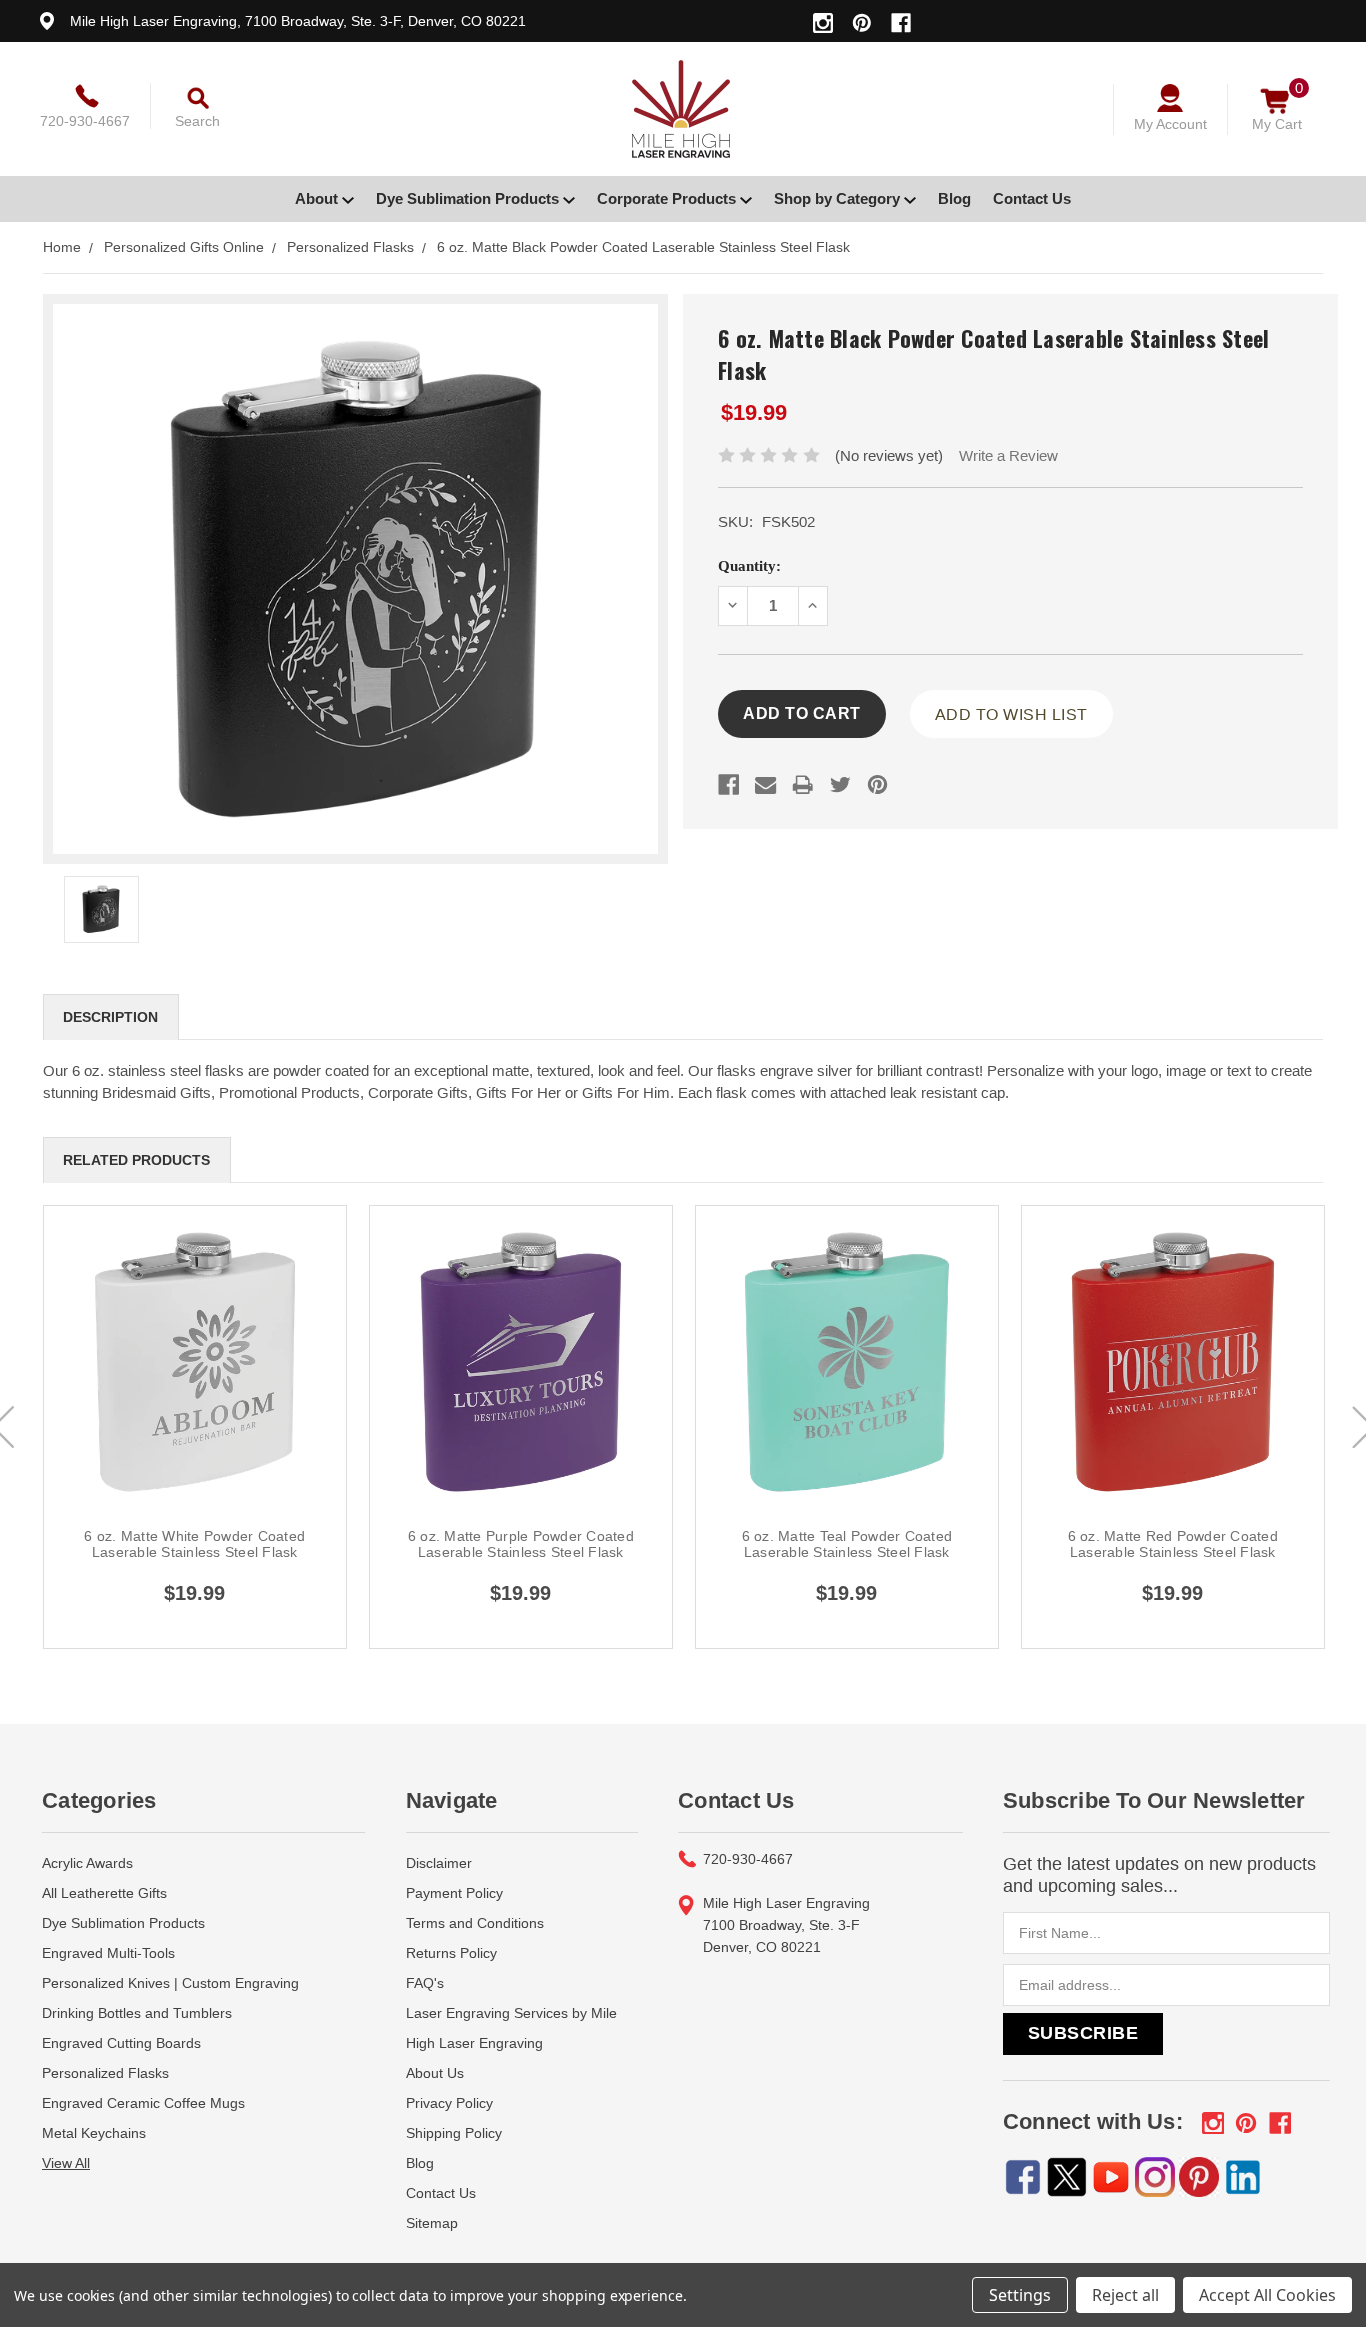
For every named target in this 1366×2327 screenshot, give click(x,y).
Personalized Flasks (105, 2073)
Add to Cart (195, 1384)
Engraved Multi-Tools (108, 1953)
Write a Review (1008, 455)
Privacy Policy (449, 2103)
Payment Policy (454, 1893)
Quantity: (749, 566)
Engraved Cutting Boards (121, 2043)
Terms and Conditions (475, 1923)
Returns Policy (451, 1953)
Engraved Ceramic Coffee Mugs (143, 2103)
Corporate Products (668, 198)
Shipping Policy (454, 2133)
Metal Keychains (94, 2133)
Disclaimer (439, 1863)
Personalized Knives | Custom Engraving (170, 1983)
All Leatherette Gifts (104, 1893)
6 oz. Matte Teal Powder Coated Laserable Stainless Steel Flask (847, 1544)
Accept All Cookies (1267, 2295)
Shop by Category (839, 198)
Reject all (1125, 2295)
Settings (1020, 2295)
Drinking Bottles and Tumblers (137, 2013)
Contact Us (1032, 198)
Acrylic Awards (87, 1863)
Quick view (194, 1338)
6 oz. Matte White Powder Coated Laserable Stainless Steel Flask (194, 1544)
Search (197, 121)
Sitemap (432, 2223)
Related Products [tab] (136, 1160)
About (318, 198)
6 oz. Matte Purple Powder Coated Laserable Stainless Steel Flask (521, 1544)
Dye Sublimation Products (469, 198)
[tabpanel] (195, 1427)
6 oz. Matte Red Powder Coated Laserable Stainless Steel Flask (1173, 1544)
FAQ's (425, 1983)
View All (66, 2163)
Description (110, 1017)
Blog (954, 198)
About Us (435, 2073)
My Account (1170, 124)
